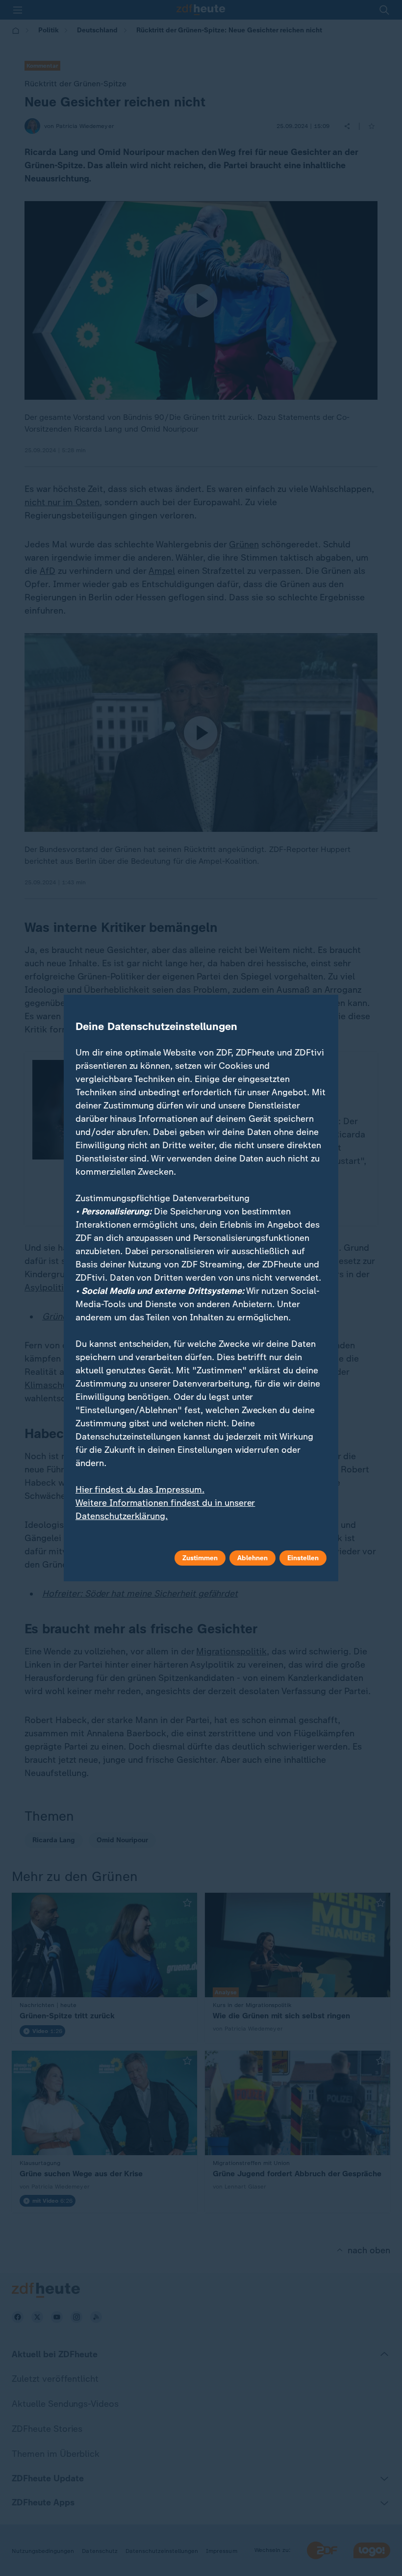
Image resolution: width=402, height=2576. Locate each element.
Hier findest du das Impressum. (140, 1490)
